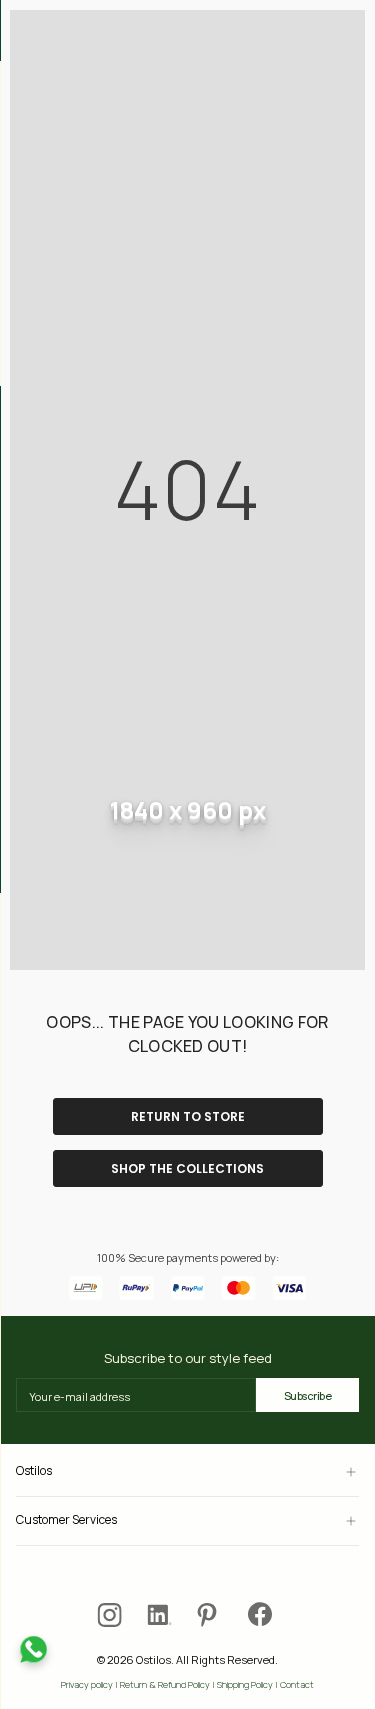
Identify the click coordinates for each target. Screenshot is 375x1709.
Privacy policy (87, 1684)
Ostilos (34, 1471)
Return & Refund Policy (165, 1684)
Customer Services (66, 1520)
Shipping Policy (245, 1684)
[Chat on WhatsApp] (33, 1649)
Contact (297, 1684)
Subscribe (308, 1395)
